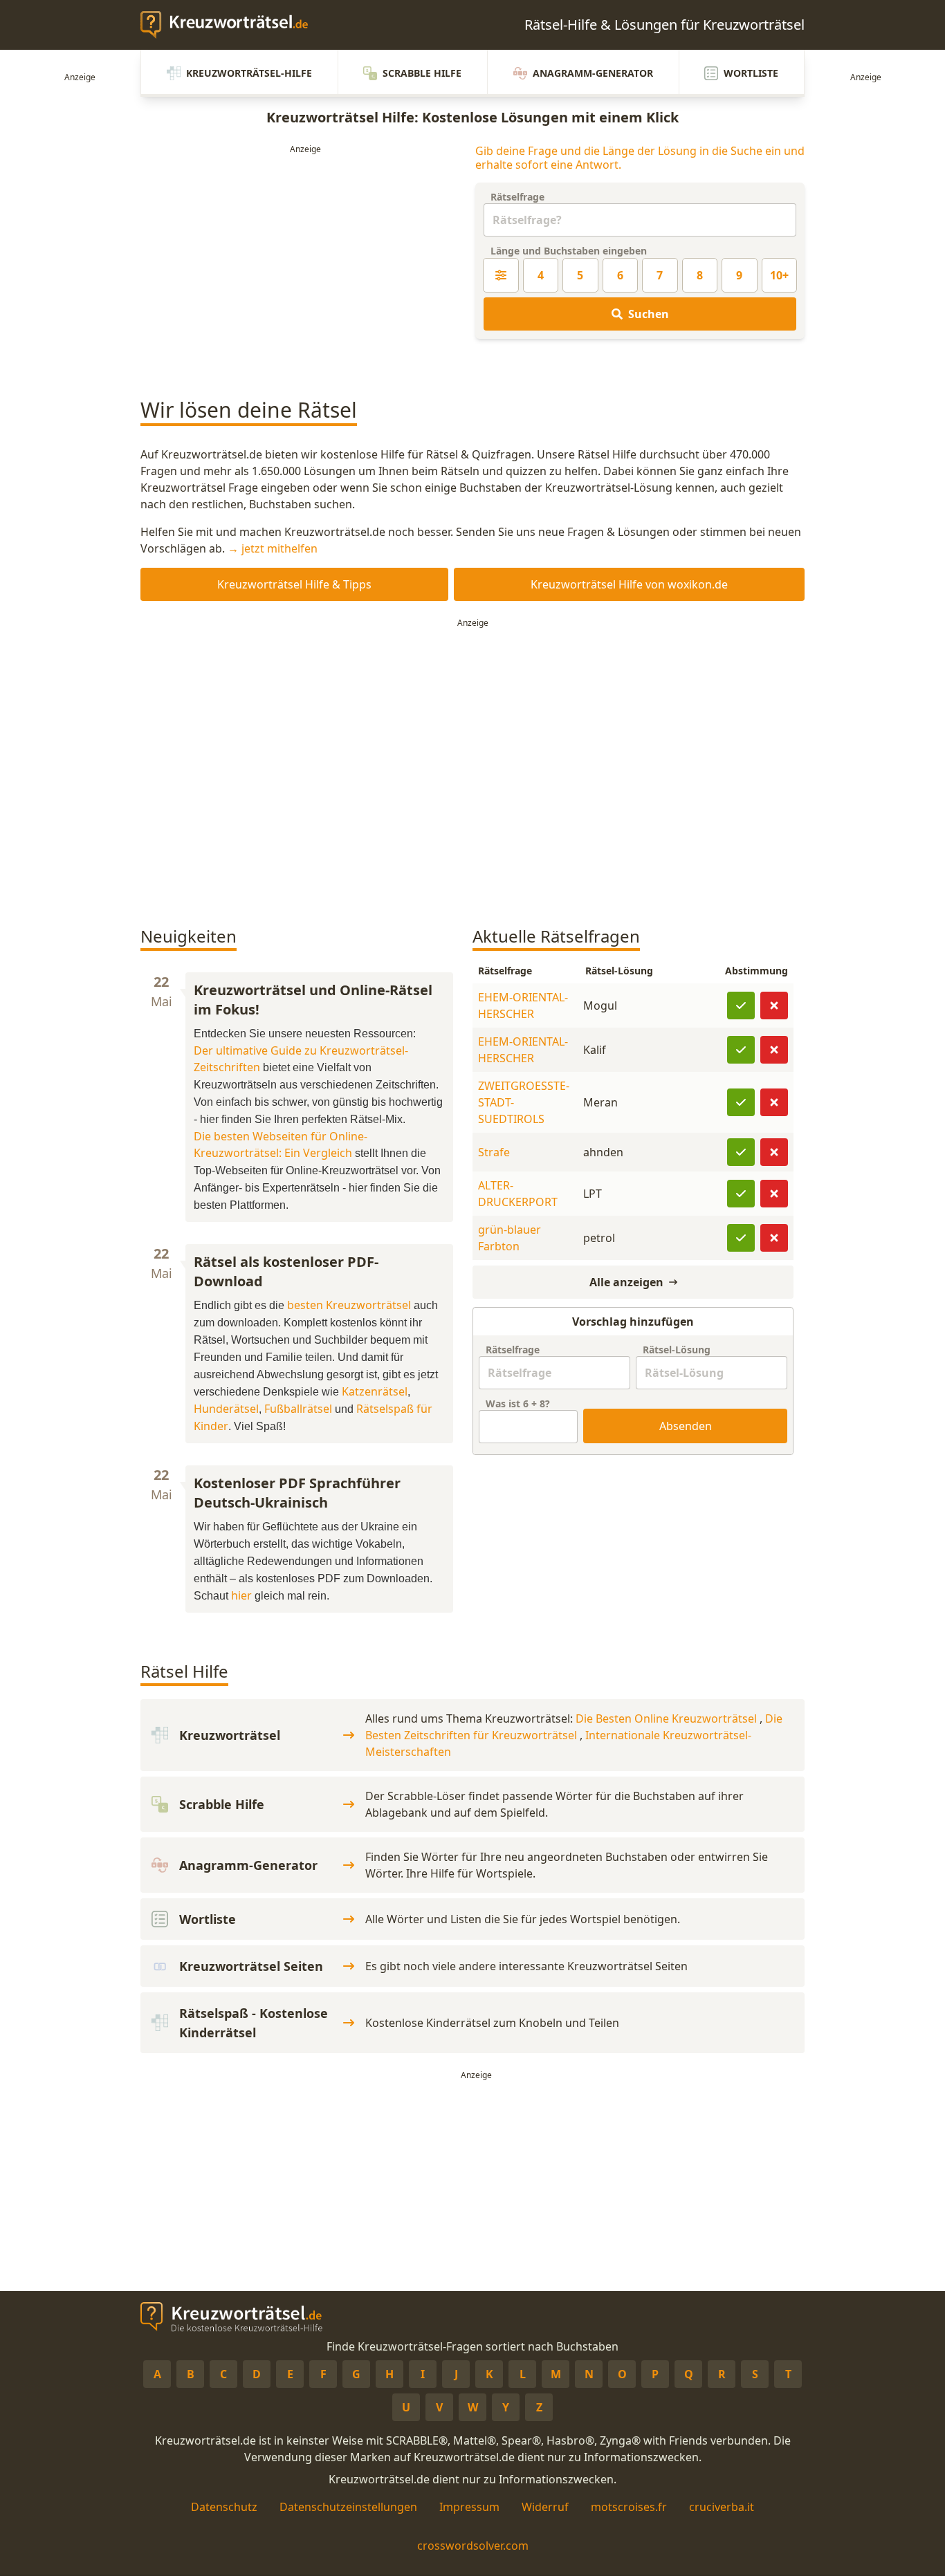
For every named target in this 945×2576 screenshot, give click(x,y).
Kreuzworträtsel (230, 1735)
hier (241, 1595)
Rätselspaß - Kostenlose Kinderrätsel (254, 2023)
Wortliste (751, 73)
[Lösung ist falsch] (774, 1006)
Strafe (494, 1152)
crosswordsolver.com (473, 2546)
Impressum (469, 2507)
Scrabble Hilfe (422, 73)
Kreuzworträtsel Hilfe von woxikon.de (629, 584)
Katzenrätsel (375, 1391)
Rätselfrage (517, 197)
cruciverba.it (722, 2507)
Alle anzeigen (626, 1282)
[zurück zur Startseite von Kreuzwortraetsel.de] (231, 25)
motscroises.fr (629, 2507)
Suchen (649, 314)
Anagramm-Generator (593, 73)
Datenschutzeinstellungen (348, 2507)
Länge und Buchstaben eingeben (569, 251)
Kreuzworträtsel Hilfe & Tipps (294, 584)
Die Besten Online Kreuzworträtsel (668, 1718)
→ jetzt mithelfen (273, 548)
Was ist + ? (518, 1403)
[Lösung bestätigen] (741, 1006)
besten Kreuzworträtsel (349, 1305)
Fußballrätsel (298, 1409)
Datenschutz (224, 2507)
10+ (779, 275)
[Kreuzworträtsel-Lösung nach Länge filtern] (501, 275)
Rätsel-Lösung (677, 1350)
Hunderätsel (226, 1409)
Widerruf (545, 2507)
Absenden (686, 1426)
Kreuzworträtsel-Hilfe (249, 73)
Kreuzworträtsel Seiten (251, 1966)
